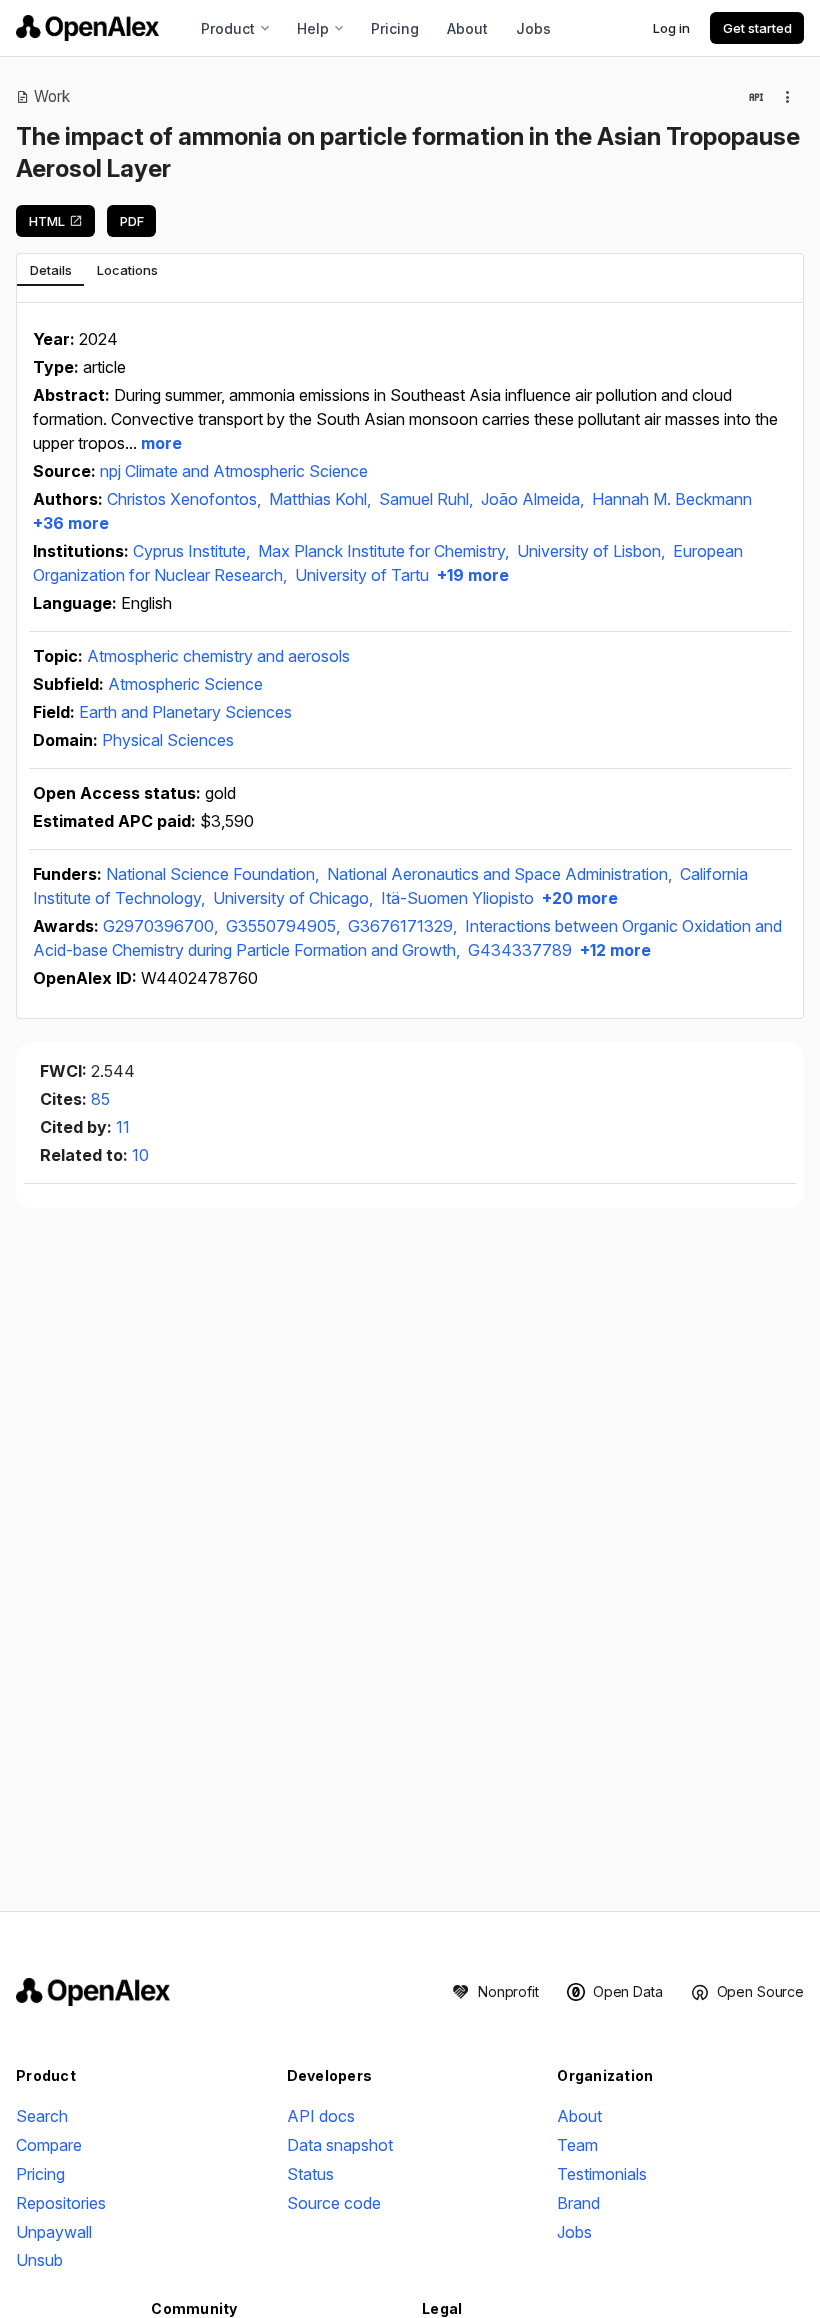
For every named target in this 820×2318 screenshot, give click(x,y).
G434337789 (520, 950)
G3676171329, (404, 926)
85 (100, 1099)
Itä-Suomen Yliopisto (457, 898)
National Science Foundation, (214, 874)
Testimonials (602, 2174)
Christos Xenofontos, (186, 499)
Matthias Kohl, (322, 499)
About (467, 28)
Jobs (533, 28)
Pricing (395, 28)
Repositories (61, 2203)
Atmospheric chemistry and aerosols (218, 656)
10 (140, 1155)
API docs (321, 2116)
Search (42, 2116)
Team (577, 2145)
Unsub (39, 2260)
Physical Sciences (168, 740)
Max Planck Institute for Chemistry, (385, 551)
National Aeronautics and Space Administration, (501, 874)
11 (123, 1127)
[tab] (50, 270)
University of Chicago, (295, 898)
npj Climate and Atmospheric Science (234, 471)
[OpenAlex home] (87, 28)
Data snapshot (340, 2145)
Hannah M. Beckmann (672, 499)
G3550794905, (285, 926)
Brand (578, 2203)
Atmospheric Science (185, 684)
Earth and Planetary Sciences (185, 712)
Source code (334, 2203)
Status (310, 2174)
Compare (49, 2145)
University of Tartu (362, 575)
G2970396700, (162, 926)
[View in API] (756, 97)
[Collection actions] (788, 97)
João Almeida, (534, 499)
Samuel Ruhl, (428, 499)
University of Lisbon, (593, 551)
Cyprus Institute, (193, 551)
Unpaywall (54, 2232)
